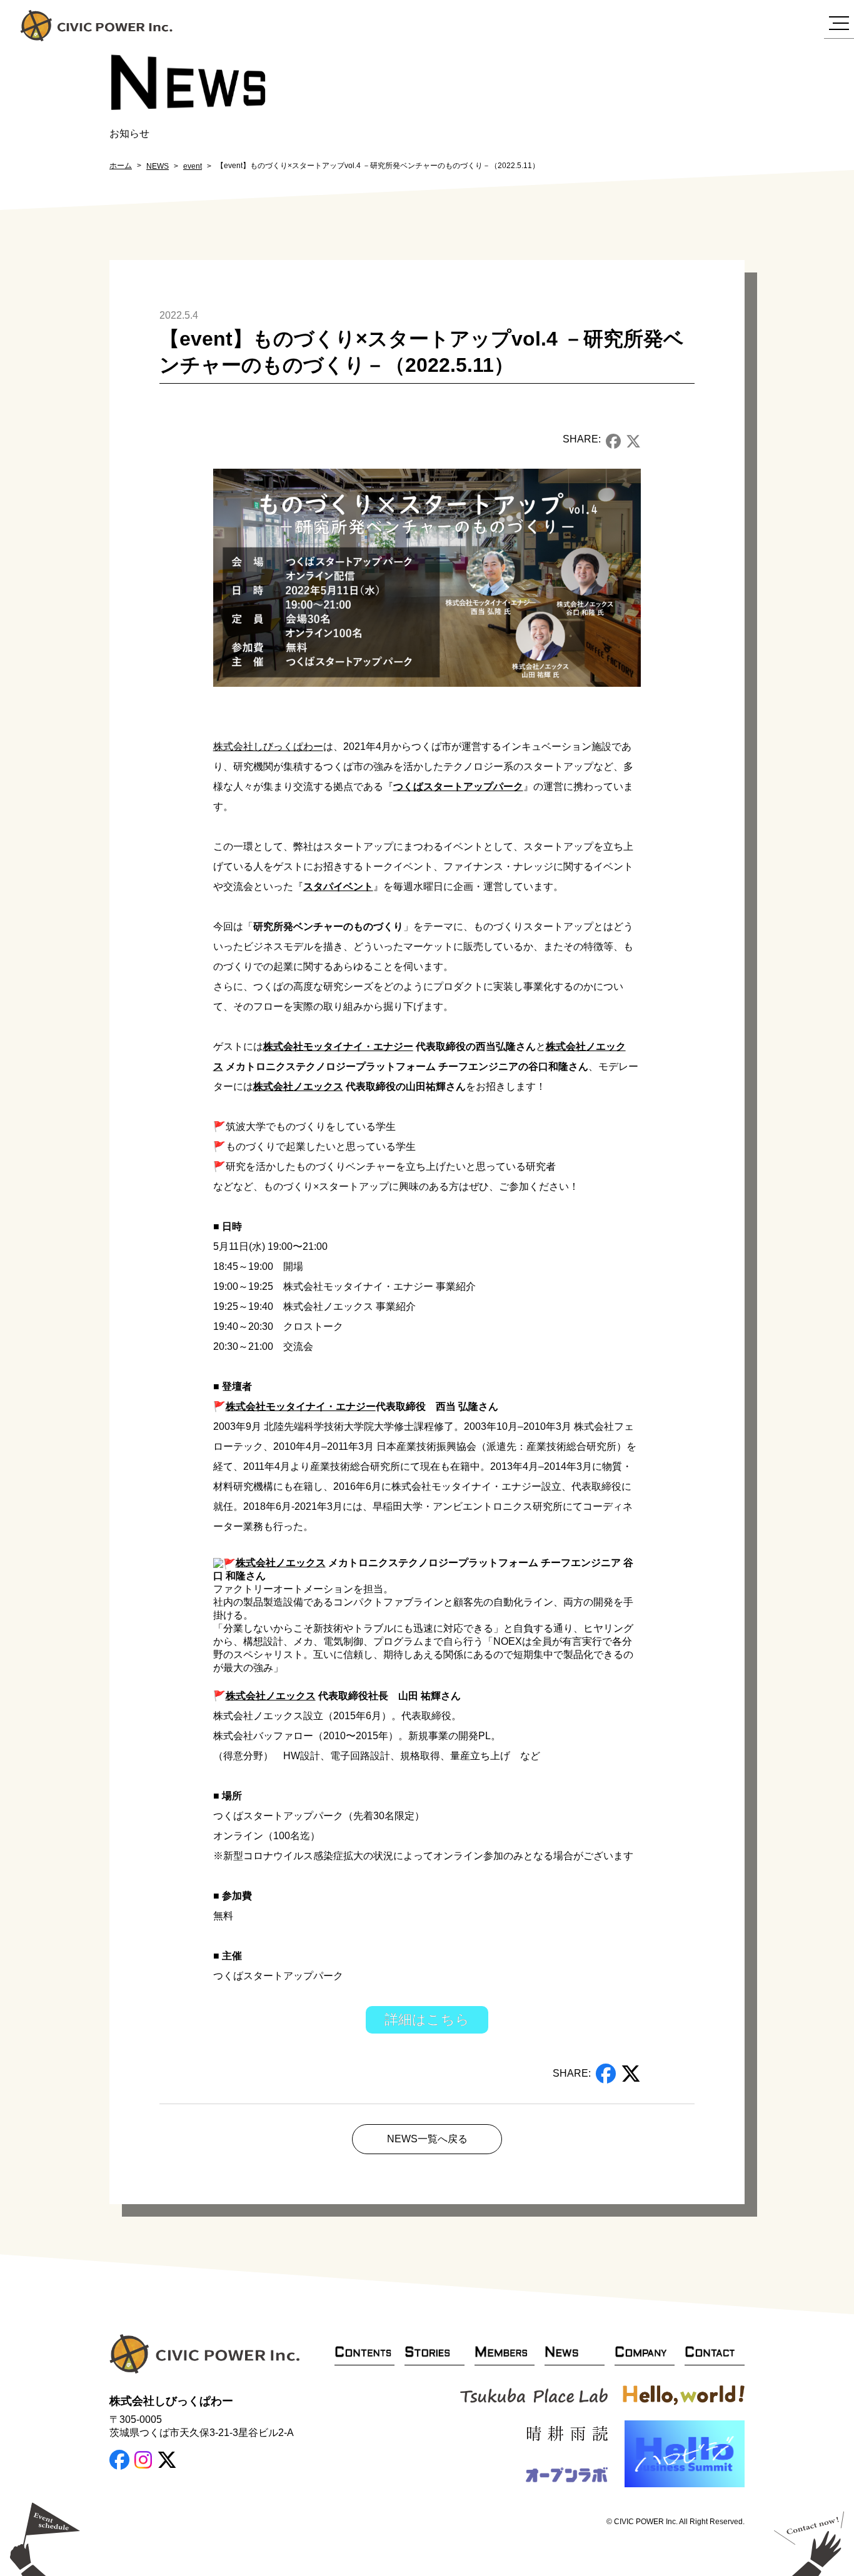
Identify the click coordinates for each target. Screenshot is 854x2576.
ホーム (121, 166)
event (193, 166)
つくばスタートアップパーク (458, 786)
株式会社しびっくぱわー (268, 746)
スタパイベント (338, 886)
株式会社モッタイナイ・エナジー (338, 1046)
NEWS (158, 166)
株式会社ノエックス (298, 1086)
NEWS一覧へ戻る (427, 2139)
